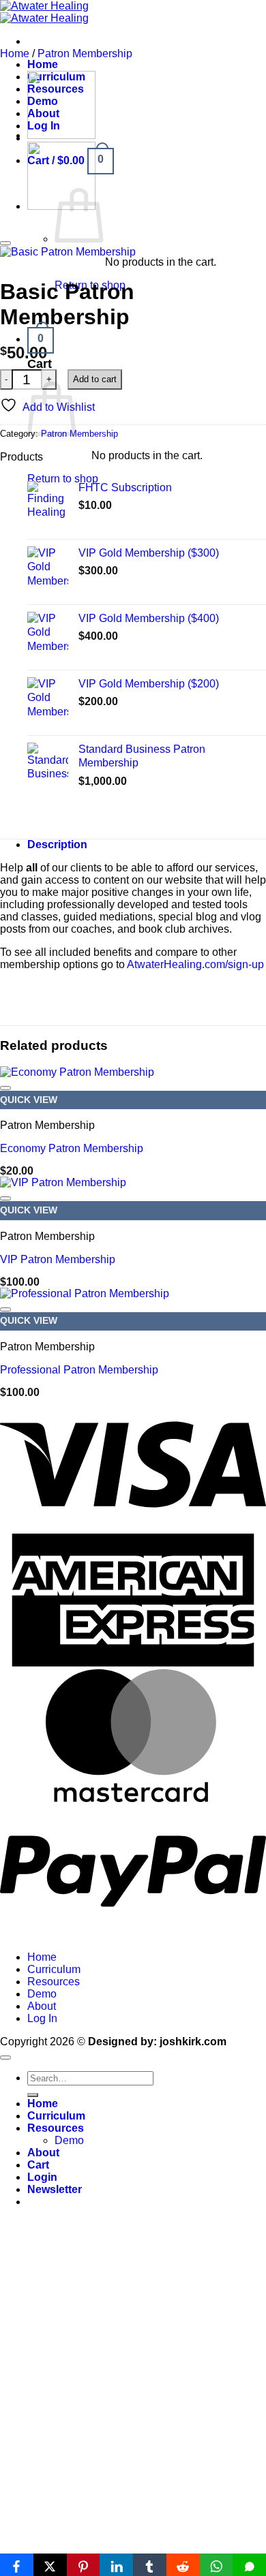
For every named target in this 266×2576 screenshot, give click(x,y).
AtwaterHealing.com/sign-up (195, 964)
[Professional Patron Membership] (61, 135)
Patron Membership (85, 53)
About (42, 2006)
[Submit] (33, 2095)
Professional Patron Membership (79, 1370)
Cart (38, 2165)
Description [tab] (57, 844)
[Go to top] (5, 2058)
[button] (41, 339)
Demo (42, 1994)
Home (43, 64)
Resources (54, 1982)
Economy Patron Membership (72, 1148)
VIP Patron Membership (58, 1259)
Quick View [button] (29, 1100)
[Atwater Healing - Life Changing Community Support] (44, 12)
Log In (42, 2018)
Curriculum (54, 1969)
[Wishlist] (5, 243)
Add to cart (95, 379)
